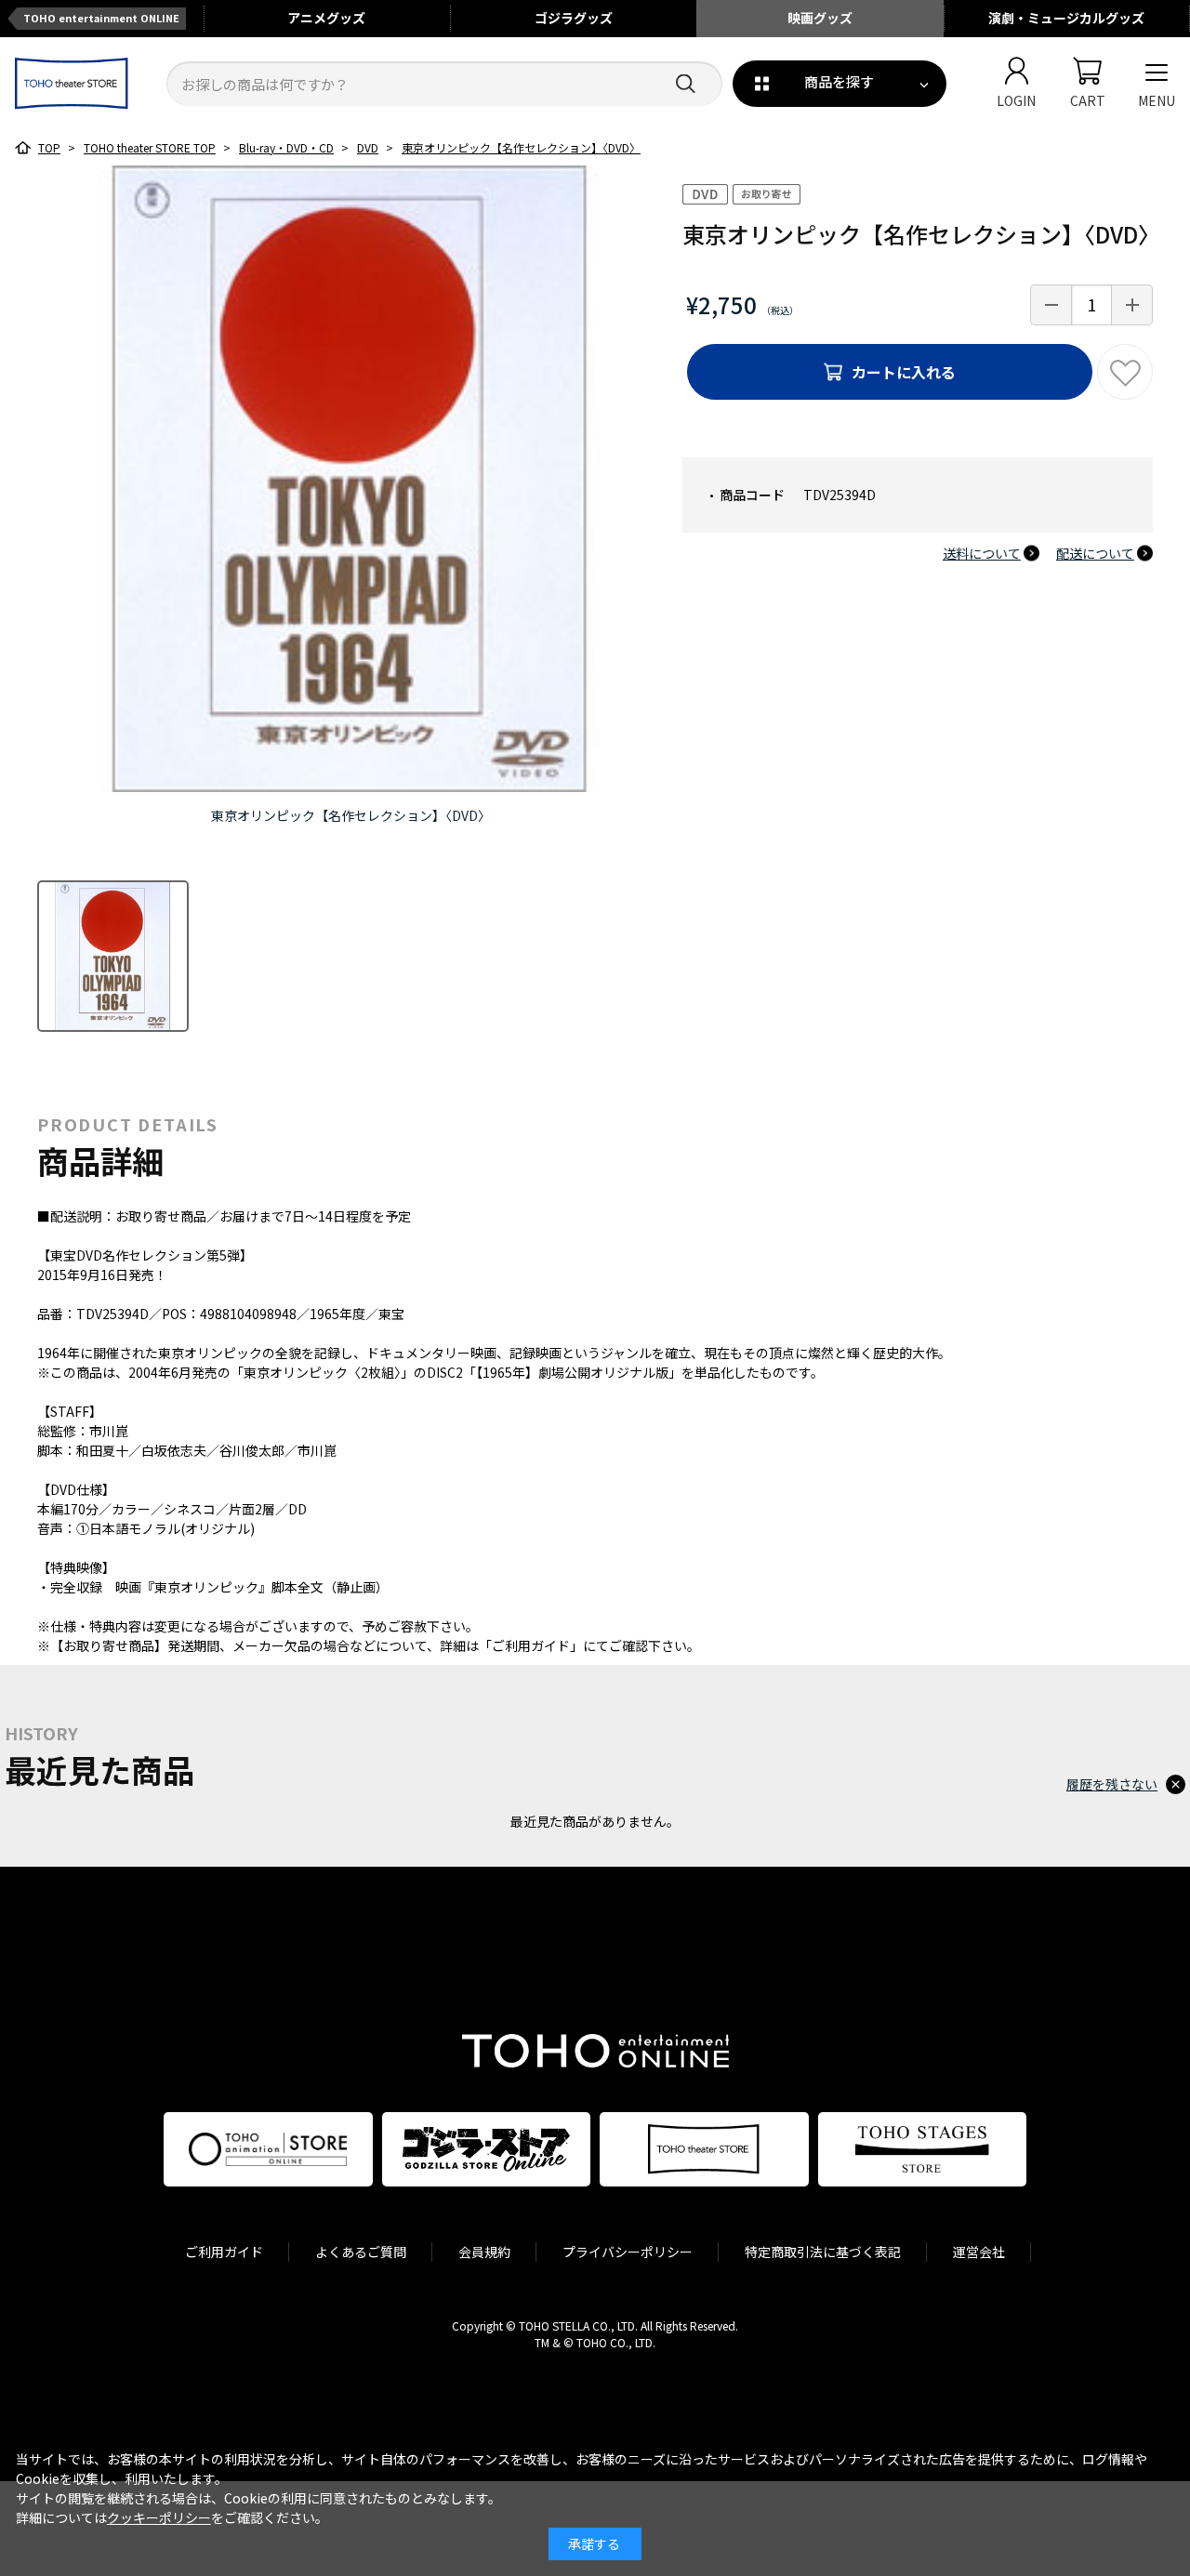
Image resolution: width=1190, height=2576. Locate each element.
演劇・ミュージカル (1066, 18)
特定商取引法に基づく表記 (823, 2252)
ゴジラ (574, 18)
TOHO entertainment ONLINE (101, 18)
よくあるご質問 (361, 2252)
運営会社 (979, 2252)
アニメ (326, 18)
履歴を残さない (1112, 1784)
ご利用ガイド (224, 2252)
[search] (686, 84)
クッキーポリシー (159, 2517)
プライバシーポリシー (628, 2252)
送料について (982, 553)
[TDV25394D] (113, 956)
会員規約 (484, 2252)
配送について (1095, 553)
